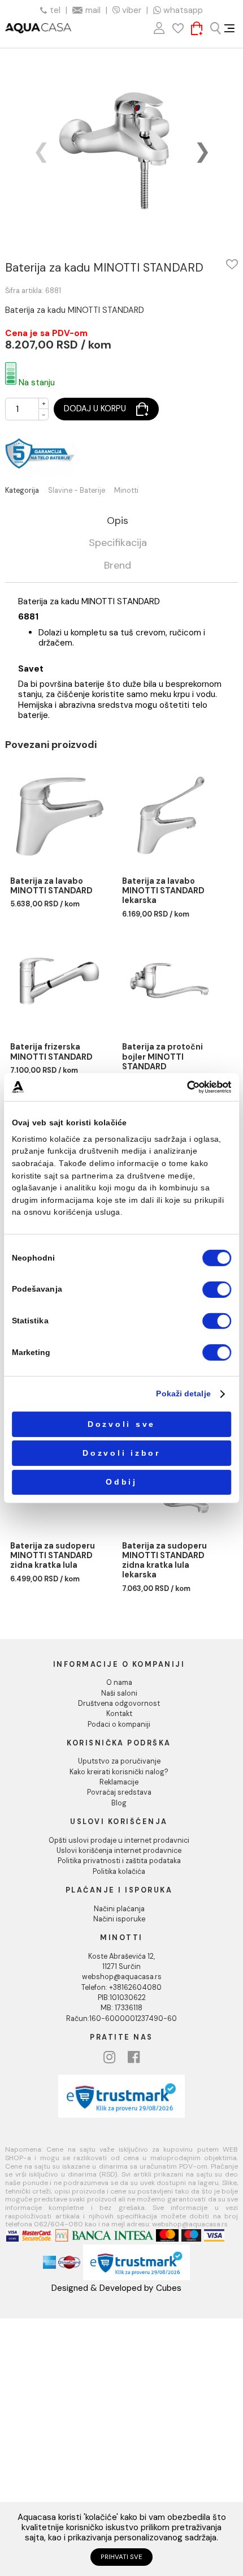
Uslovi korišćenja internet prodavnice (119, 1851)
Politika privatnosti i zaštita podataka (119, 1861)
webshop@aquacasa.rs (122, 1977)
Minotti (126, 491)
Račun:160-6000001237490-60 (121, 2019)
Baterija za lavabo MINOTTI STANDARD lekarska (163, 891)
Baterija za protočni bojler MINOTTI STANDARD (162, 1057)
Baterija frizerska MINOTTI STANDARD (51, 1052)
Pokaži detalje (183, 1394)
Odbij (121, 1482)
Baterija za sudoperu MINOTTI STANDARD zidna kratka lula (53, 1556)
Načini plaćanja (119, 1909)
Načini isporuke (119, 1919)
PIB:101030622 (122, 1998)
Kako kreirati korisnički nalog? (119, 1772)
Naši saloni (119, 1693)
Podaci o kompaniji (119, 1724)
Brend (118, 566)
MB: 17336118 (121, 2008)
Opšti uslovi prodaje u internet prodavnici (119, 1840)
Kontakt (119, 1714)
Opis (118, 521)
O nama (119, 1683)
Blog (119, 1803)
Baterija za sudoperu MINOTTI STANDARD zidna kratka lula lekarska (164, 1561)
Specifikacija (118, 543)
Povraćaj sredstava (119, 1792)
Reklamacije (119, 1782)
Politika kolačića (119, 1872)
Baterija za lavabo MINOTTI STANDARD (51, 886)
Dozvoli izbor (121, 1453)
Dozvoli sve (121, 1424)
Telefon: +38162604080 (121, 1988)
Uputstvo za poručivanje (119, 1761)
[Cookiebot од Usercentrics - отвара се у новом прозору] (187, 1087)
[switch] (217, 1290)
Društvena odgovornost (119, 1704)
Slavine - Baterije (77, 491)
